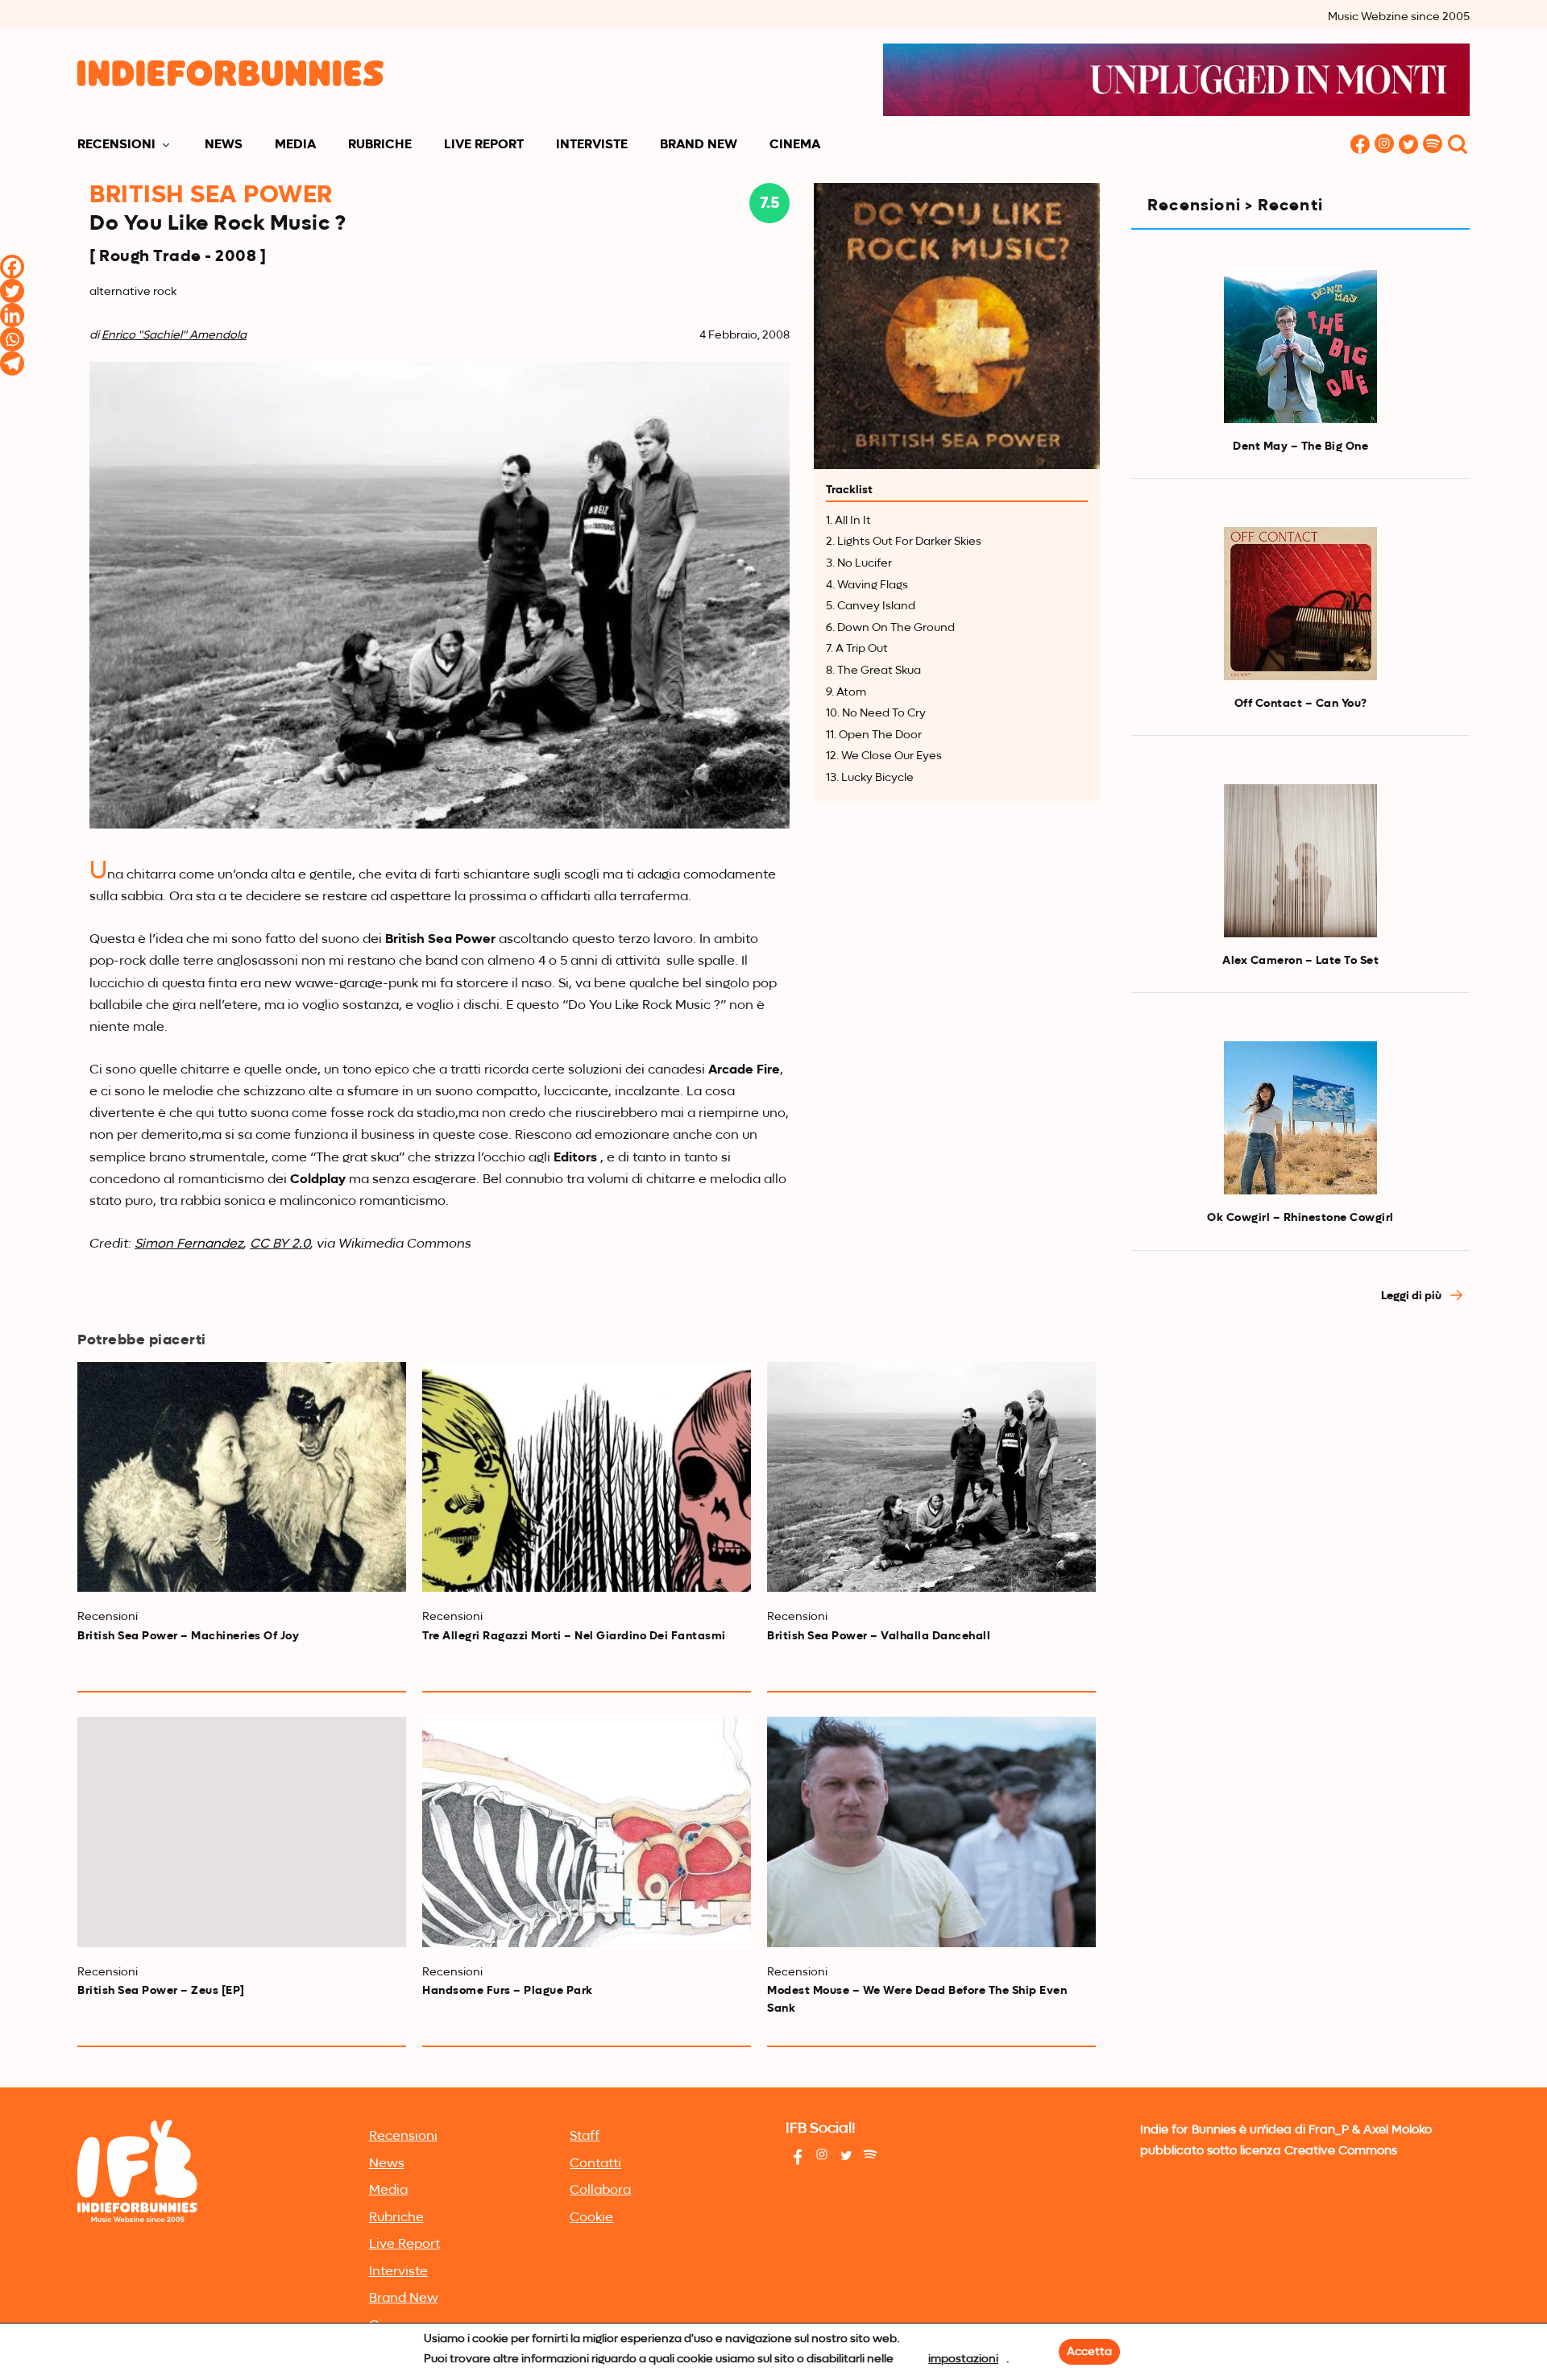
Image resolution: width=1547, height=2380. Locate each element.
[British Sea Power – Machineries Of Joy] (242, 1477)
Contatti (595, 2164)
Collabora (600, 2191)
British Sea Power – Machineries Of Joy (188, 1636)
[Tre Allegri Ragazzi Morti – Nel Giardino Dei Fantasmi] (587, 1477)
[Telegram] (12, 363)
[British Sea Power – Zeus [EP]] (242, 1832)
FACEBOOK (1360, 145)
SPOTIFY (1433, 145)
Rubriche (380, 145)
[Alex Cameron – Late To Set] (1300, 861)
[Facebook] (12, 267)
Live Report (484, 145)
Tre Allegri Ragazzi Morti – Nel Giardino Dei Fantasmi (574, 1636)
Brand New (699, 145)
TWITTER (1408, 145)
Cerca (1458, 145)
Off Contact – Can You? (1301, 704)
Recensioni (116, 145)
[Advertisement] (1300, 1462)
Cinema (795, 145)
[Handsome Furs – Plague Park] (587, 1832)
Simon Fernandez (189, 1244)
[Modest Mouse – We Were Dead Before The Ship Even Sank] (931, 1832)
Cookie (591, 2218)
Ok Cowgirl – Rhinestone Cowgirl (1300, 1218)
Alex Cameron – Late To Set (1300, 961)
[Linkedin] (12, 315)
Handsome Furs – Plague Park (508, 1991)
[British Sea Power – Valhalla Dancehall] (931, 1477)
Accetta (1089, 2352)
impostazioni (963, 2359)
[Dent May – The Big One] (1300, 347)
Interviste (592, 145)
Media (295, 145)
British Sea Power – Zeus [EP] (161, 1991)
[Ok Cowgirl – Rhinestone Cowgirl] (1300, 1118)
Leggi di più (1412, 1296)
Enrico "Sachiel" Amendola (174, 335)
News (224, 145)
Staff (585, 2137)
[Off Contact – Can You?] (1300, 604)
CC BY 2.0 (280, 1244)
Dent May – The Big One (1300, 447)
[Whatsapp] (12, 339)
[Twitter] (12, 291)
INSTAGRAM (1384, 145)
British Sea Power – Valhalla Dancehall (879, 1636)
